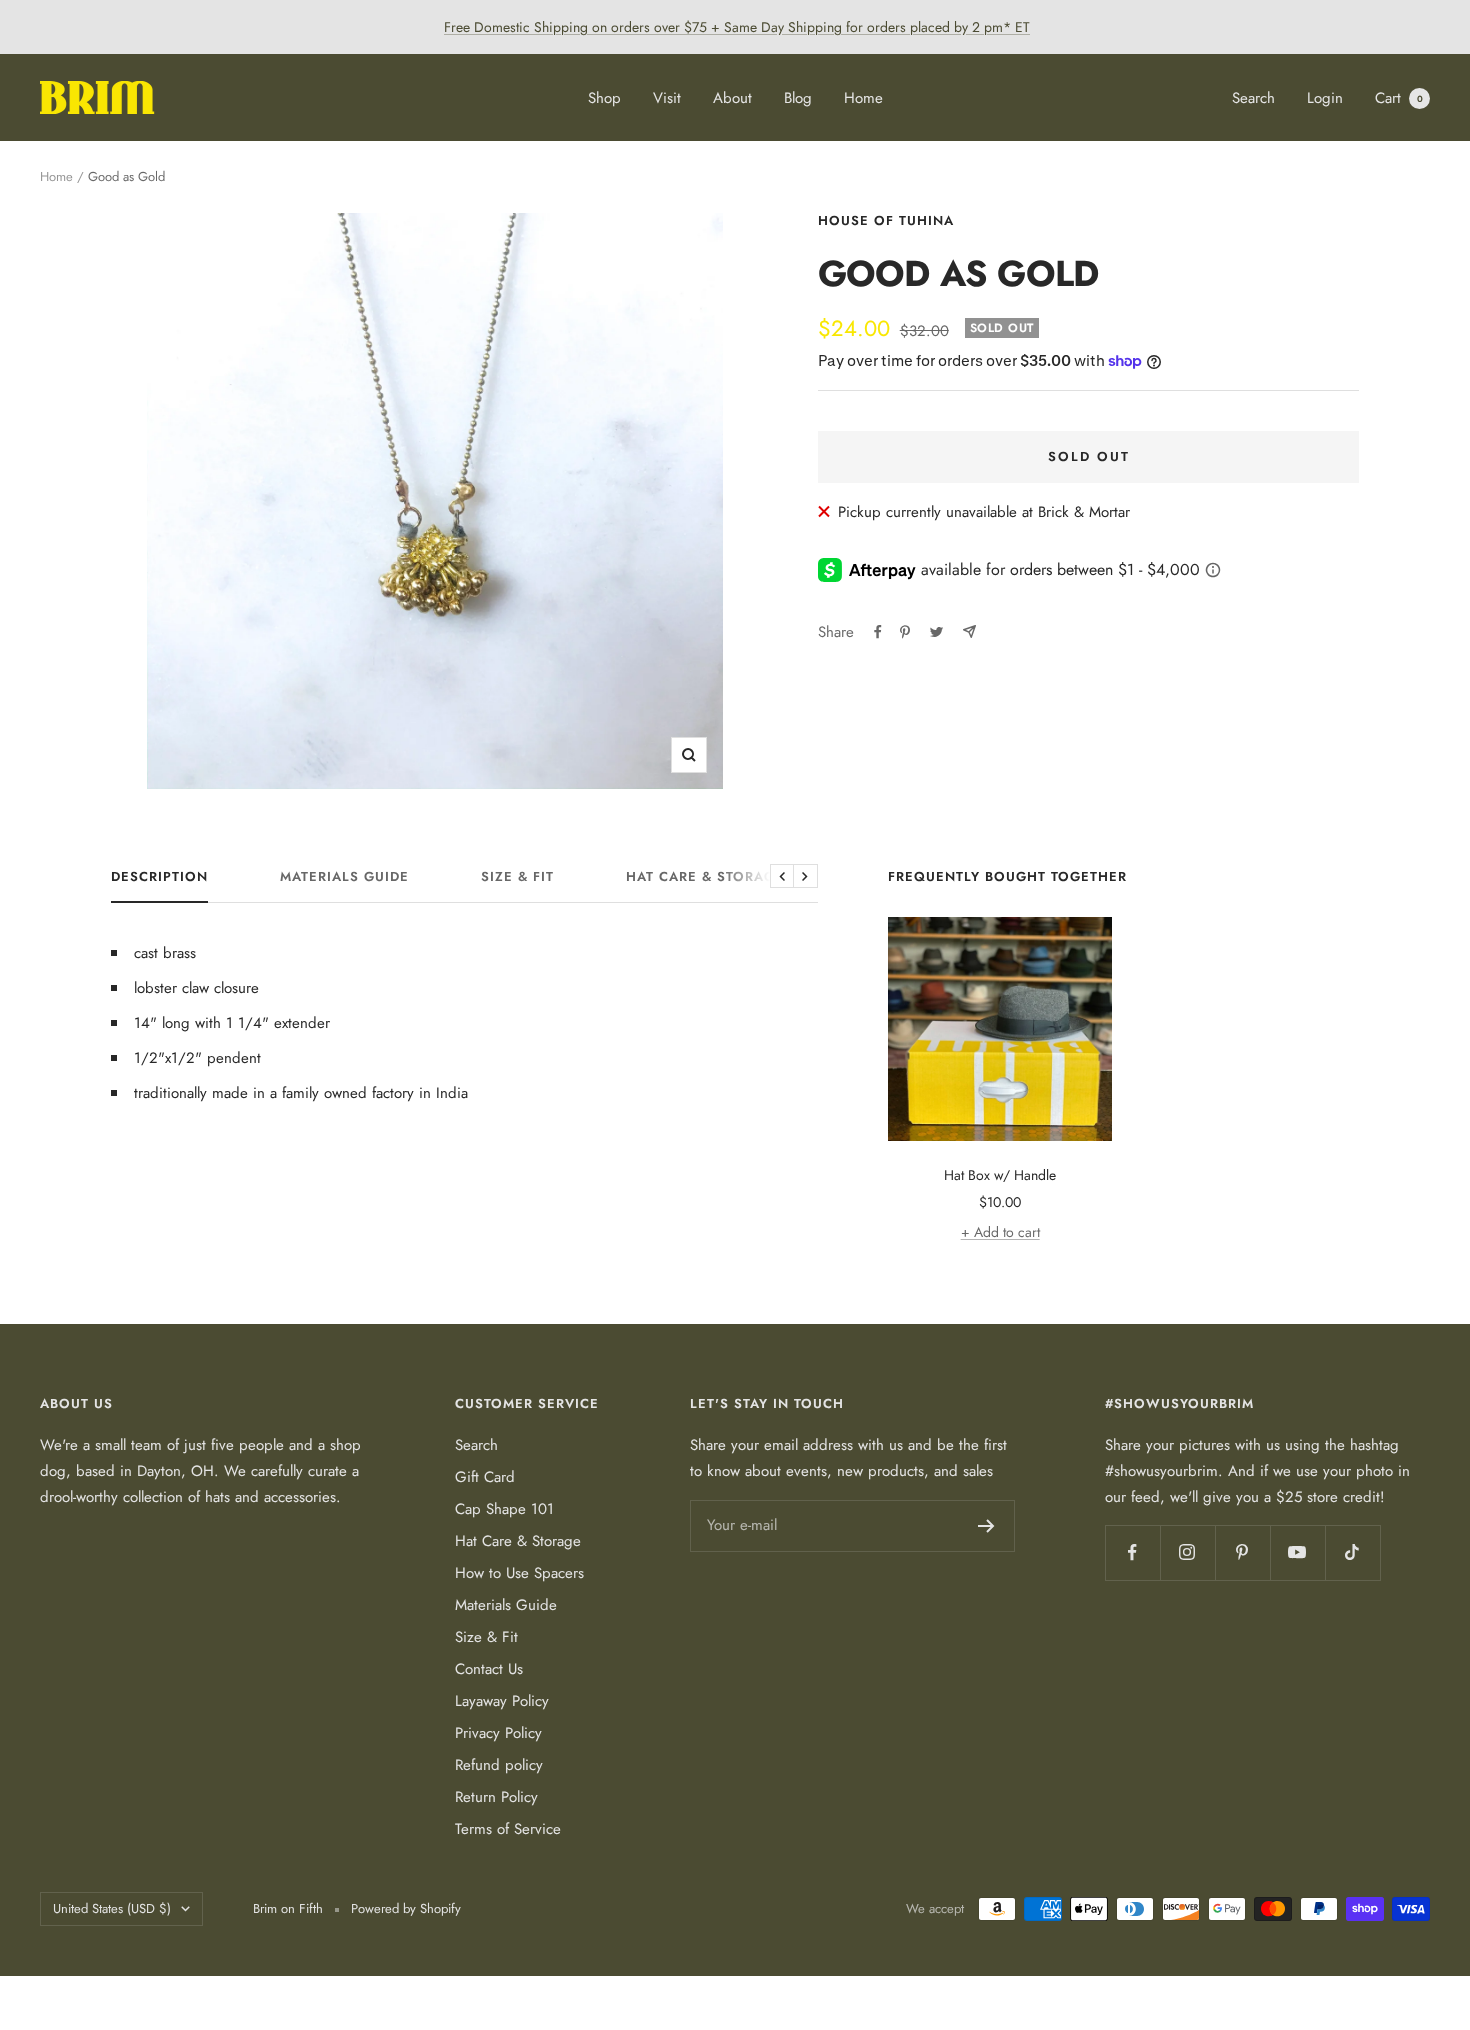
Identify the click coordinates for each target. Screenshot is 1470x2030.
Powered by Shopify (406, 1908)
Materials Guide (344, 877)
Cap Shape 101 (504, 1509)
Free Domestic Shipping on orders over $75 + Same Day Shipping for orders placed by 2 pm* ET (737, 27)
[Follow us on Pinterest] (1242, 1552)
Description (159, 877)
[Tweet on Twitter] (936, 632)
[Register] (986, 1526)
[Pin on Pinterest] (905, 632)
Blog (798, 98)
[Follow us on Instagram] (1187, 1552)
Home (863, 98)
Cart (1399, 98)
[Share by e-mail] (969, 631)
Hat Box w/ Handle (1000, 1175)
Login (1325, 98)
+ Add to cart (1000, 1232)
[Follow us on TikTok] (1352, 1552)
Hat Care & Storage (705, 877)
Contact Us (489, 1669)
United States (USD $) (112, 1908)
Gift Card (485, 1477)
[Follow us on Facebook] (1132, 1552)
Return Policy (496, 1797)
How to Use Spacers (519, 1573)
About (732, 98)
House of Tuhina (886, 220)
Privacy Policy (498, 1733)
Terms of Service (508, 1829)
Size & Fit (517, 877)
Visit (667, 98)
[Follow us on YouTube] (1297, 1552)
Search (1253, 98)
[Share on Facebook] (878, 632)
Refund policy (499, 1765)
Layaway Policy (502, 1701)
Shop (604, 98)
